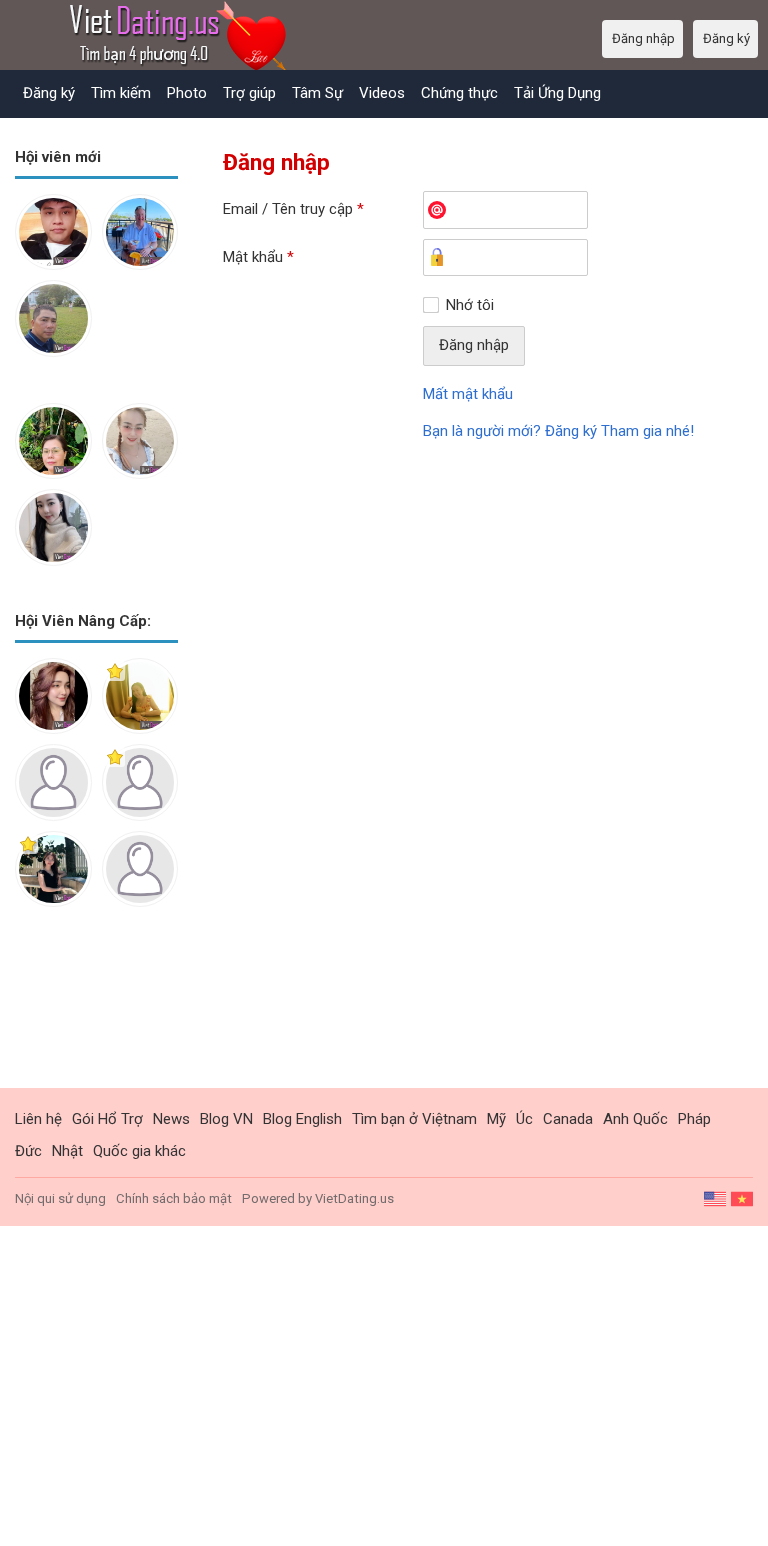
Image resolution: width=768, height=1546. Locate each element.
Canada (568, 1119)
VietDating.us (354, 1198)
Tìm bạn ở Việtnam (414, 1119)
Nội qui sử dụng (60, 1198)
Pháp (694, 1119)
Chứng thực (459, 93)
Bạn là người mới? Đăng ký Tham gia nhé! (558, 431)
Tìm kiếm (121, 93)
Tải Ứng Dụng (557, 93)
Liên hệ (38, 1119)
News (171, 1119)
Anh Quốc (635, 1119)
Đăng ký (49, 93)
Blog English (302, 1119)
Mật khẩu (258, 257)
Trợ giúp (249, 93)
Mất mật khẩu (468, 394)
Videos (382, 93)
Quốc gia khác (139, 1151)
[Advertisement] (96, 1013)
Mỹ (496, 1119)
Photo (187, 93)
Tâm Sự (317, 93)
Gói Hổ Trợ (107, 1119)
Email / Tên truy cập (293, 209)
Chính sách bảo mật (174, 1198)
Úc (524, 1119)
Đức (28, 1151)
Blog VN (226, 1119)
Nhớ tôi (470, 305)
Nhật (67, 1151)
